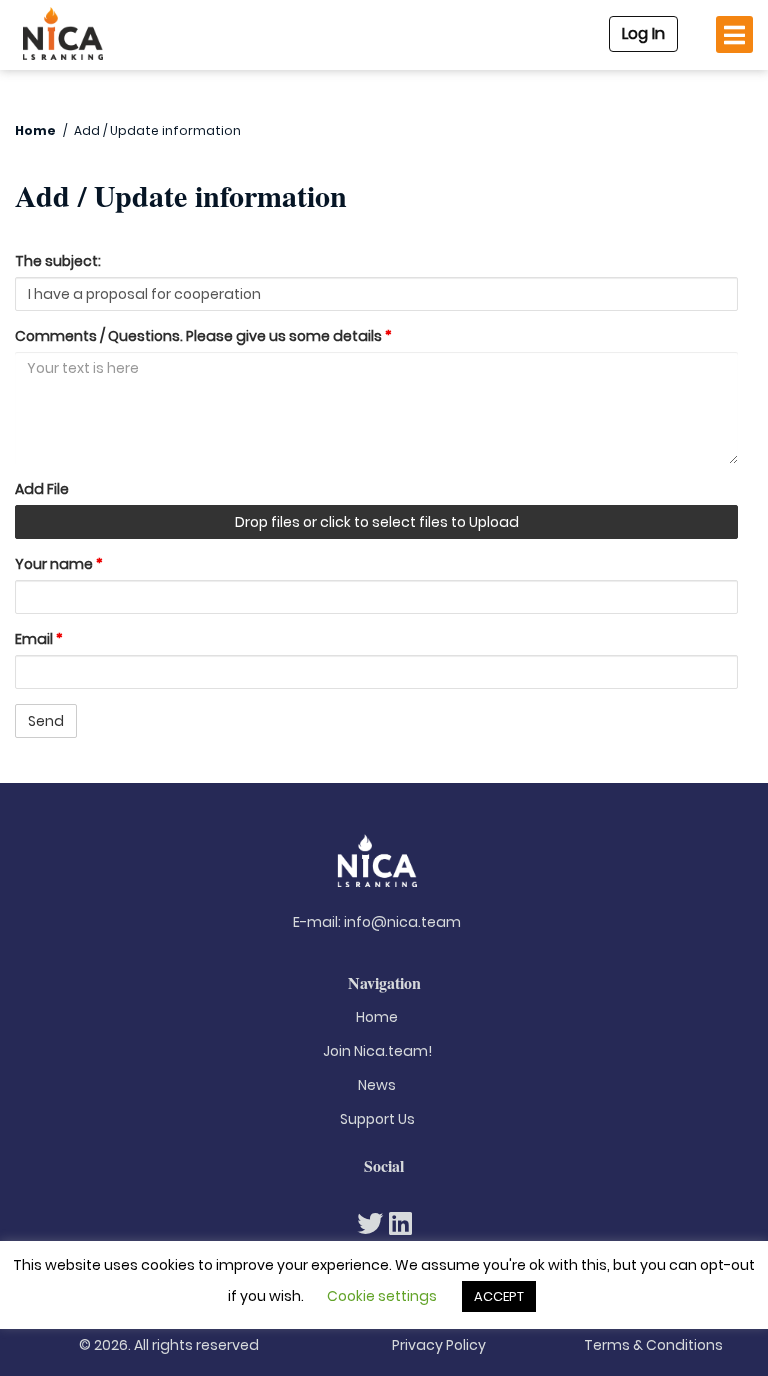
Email (39, 639)
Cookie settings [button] (382, 1296)
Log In (643, 33)
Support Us (377, 1119)
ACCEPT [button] (499, 1296)
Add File (42, 489)
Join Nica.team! (377, 1051)
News (377, 1085)
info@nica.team (402, 922)
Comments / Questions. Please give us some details (203, 336)
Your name (59, 564)
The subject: (58, 261)
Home (35, 130)
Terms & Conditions (653, 1345)
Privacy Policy (439, 1345)
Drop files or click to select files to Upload (377, 522)
